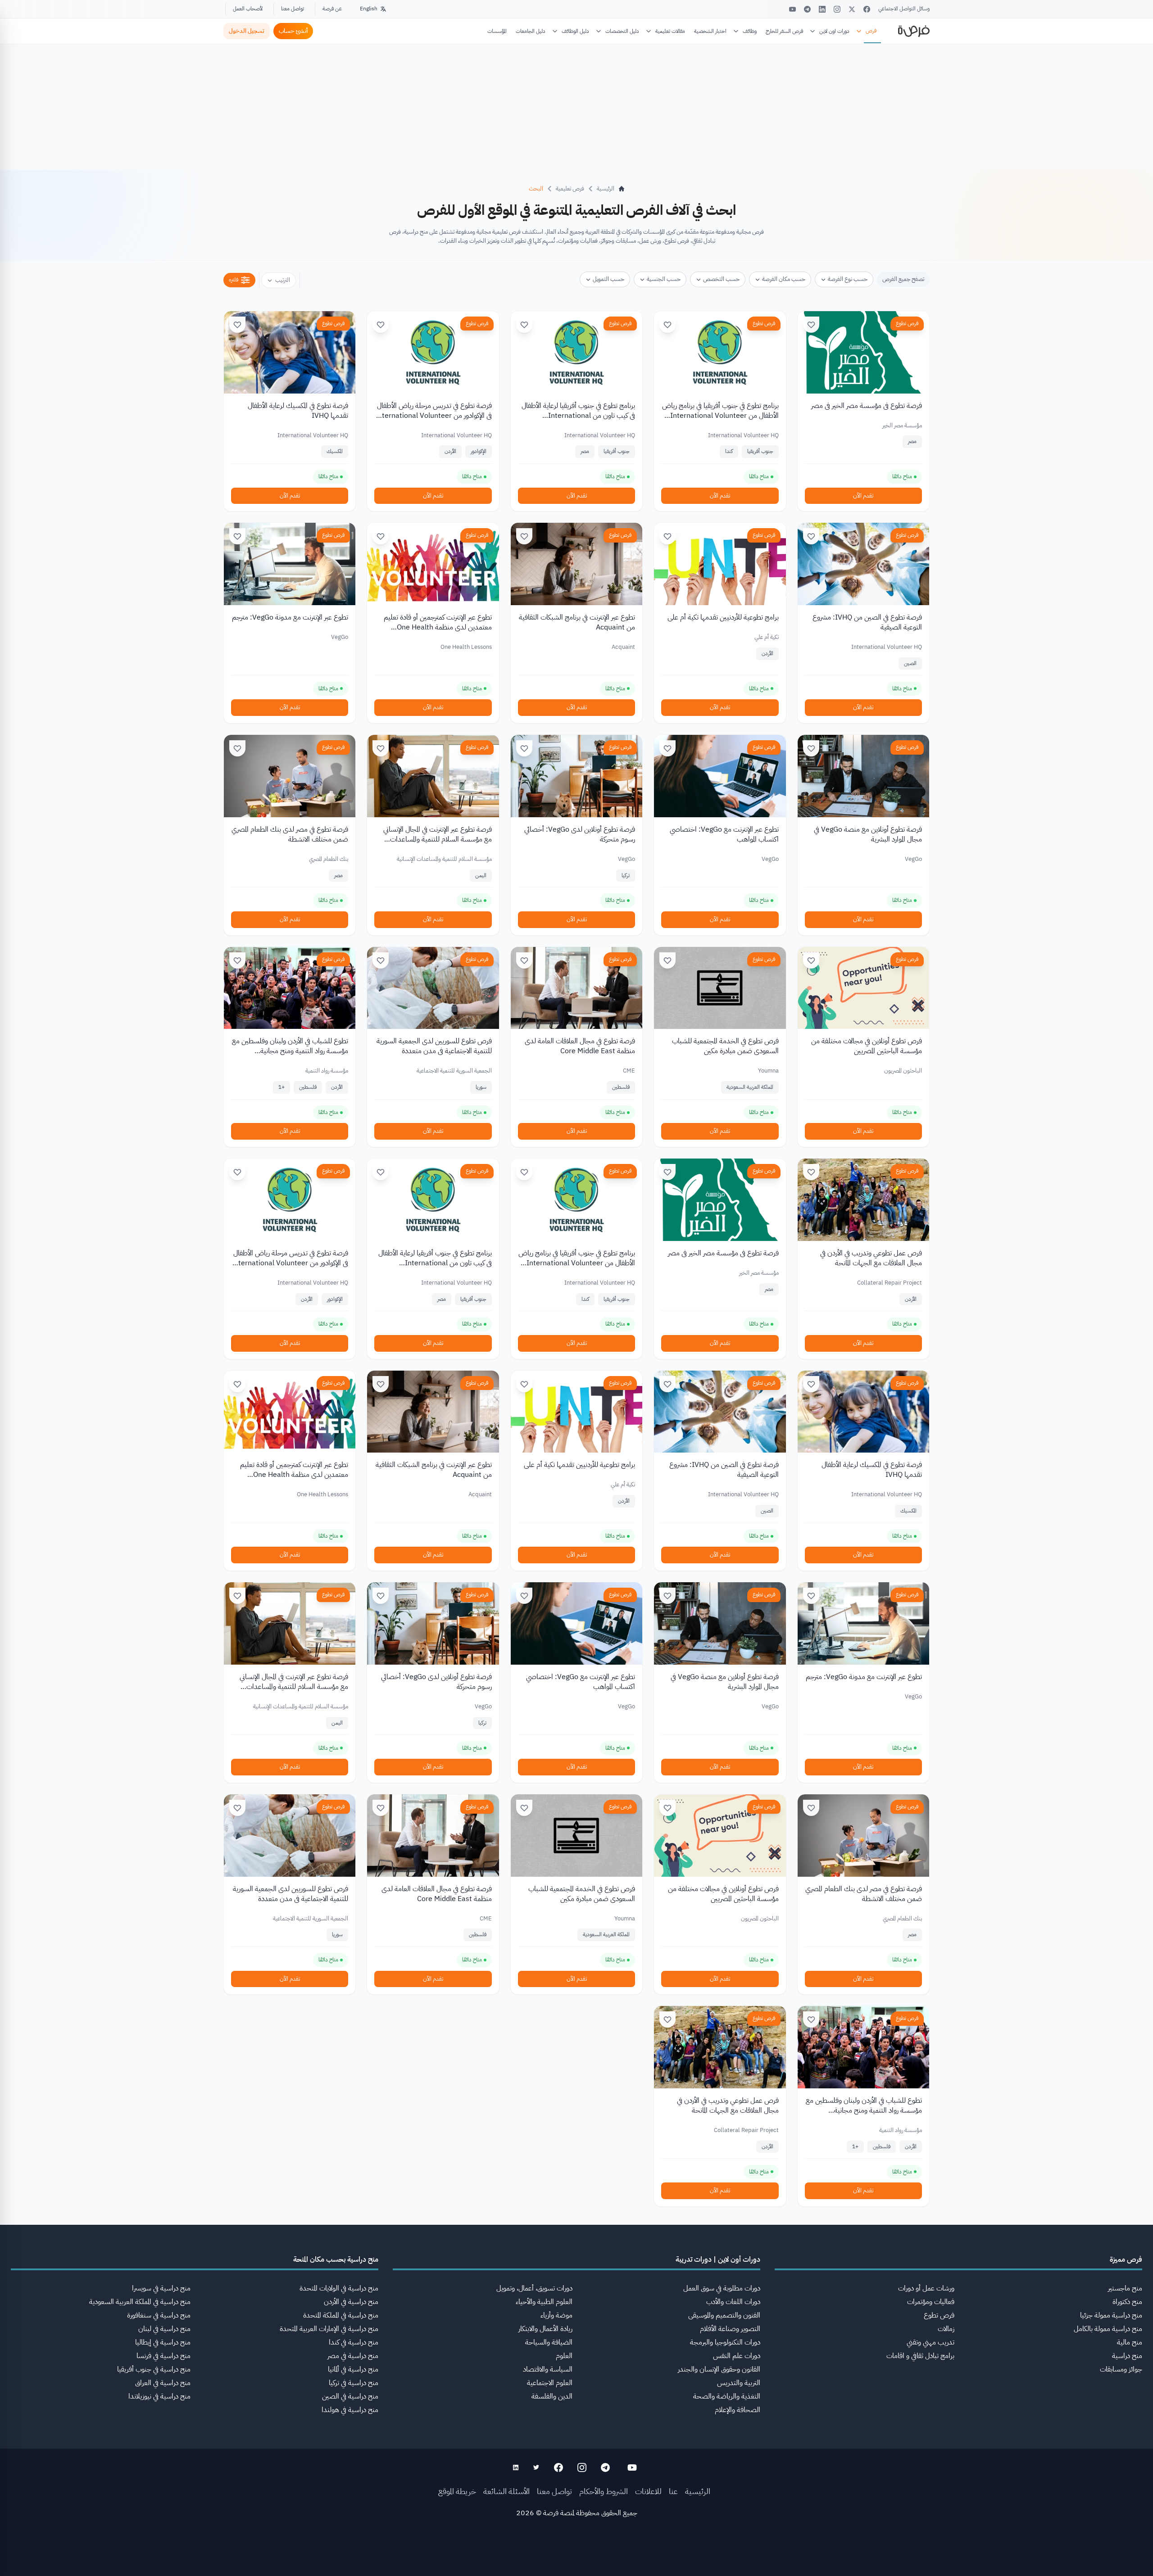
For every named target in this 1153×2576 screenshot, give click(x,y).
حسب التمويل (608, 279)
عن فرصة (332, 9)
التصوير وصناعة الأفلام (730, 2329)
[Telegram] (807, 9)
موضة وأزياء (556, 2315)
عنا (673, 2491)
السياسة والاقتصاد (548, 2369)
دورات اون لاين (834, 31)
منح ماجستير (1125, 2288)
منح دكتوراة (1127, 2302)
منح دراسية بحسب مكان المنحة (336, 2259)
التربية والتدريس (739, 2383)
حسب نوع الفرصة (848, 279)
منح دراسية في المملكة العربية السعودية (140, 2302)
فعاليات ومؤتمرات (931, 2302)
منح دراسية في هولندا (350, 2410)
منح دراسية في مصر (353, 2356)
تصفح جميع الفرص (903, 279)
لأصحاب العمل (248, 9)
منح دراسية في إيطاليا (163, 2342)
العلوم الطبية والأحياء (544, 2302)
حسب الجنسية (664, 279)
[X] (852, 9)
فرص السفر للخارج (784, 31)
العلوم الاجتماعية (550, 2383)
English (369, 9)
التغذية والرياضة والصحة (727, 2396)
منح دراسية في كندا (354, 2342)
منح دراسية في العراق (163, 2383)
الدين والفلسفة (552, 2396)
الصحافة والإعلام (738, 2410)
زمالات (946, 2329)
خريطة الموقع (457, 2491)
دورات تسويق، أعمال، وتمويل (534, 2288)
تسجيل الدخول (247, 31)
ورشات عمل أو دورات (926, 2288)
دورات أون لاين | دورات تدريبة (718, 2259)
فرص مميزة (1126, 2259)
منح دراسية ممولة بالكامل (1108, 2329)
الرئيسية (698, 2491)
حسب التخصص (721, 279)
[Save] (811, 325)
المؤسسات (497, 31)
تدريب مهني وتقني (931, 2342)
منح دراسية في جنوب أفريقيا (154, 2369)
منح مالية (1130, 2342)
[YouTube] (792, 9)
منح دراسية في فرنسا (163, 2356)
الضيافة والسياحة (549, 2342)
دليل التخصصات (622, 31)
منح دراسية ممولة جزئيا (1111, 2315)
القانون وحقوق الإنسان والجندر (719, 2369)
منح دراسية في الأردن (351, 2302)
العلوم (564, 2356)
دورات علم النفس (737, 2356)
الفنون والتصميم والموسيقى (724, 2315)
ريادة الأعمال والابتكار (545, 2329)
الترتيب (283, 280)
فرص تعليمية (570, 188)
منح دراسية (1127, 2356)
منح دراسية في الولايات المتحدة (339, 2288)
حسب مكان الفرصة (784, 279)
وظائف (750, 31)
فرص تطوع (907, 323)
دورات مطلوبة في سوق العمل (722, 2288)
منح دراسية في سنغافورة (159, 2315)
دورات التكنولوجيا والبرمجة (725, 2342)
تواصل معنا (293, 9)
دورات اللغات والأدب (733, 2302)
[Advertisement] (576, 2556)
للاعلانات (648, 2491)
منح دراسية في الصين (350, 2396)
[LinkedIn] (822, 9)
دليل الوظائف (575, 31)
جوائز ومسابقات (1121, 2369)
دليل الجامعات (531, 31)
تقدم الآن (863, 496)
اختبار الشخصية (710, 31)
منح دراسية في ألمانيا (353, 2369)
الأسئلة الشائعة (506, 2491)
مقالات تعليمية (670, 31)
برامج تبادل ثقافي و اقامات (920, 2356)
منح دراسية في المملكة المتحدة (341, 2315)
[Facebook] (867, 9)
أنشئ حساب (293, 31)
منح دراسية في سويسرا (161, 2288)
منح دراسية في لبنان (164, 2329)
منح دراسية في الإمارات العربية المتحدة (329, 2329)
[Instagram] (837, 9)
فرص (871, 31)
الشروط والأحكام (604, 2491)
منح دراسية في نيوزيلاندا (159, 2396)
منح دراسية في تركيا (354, 2383)
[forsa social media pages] (632, 2467)
